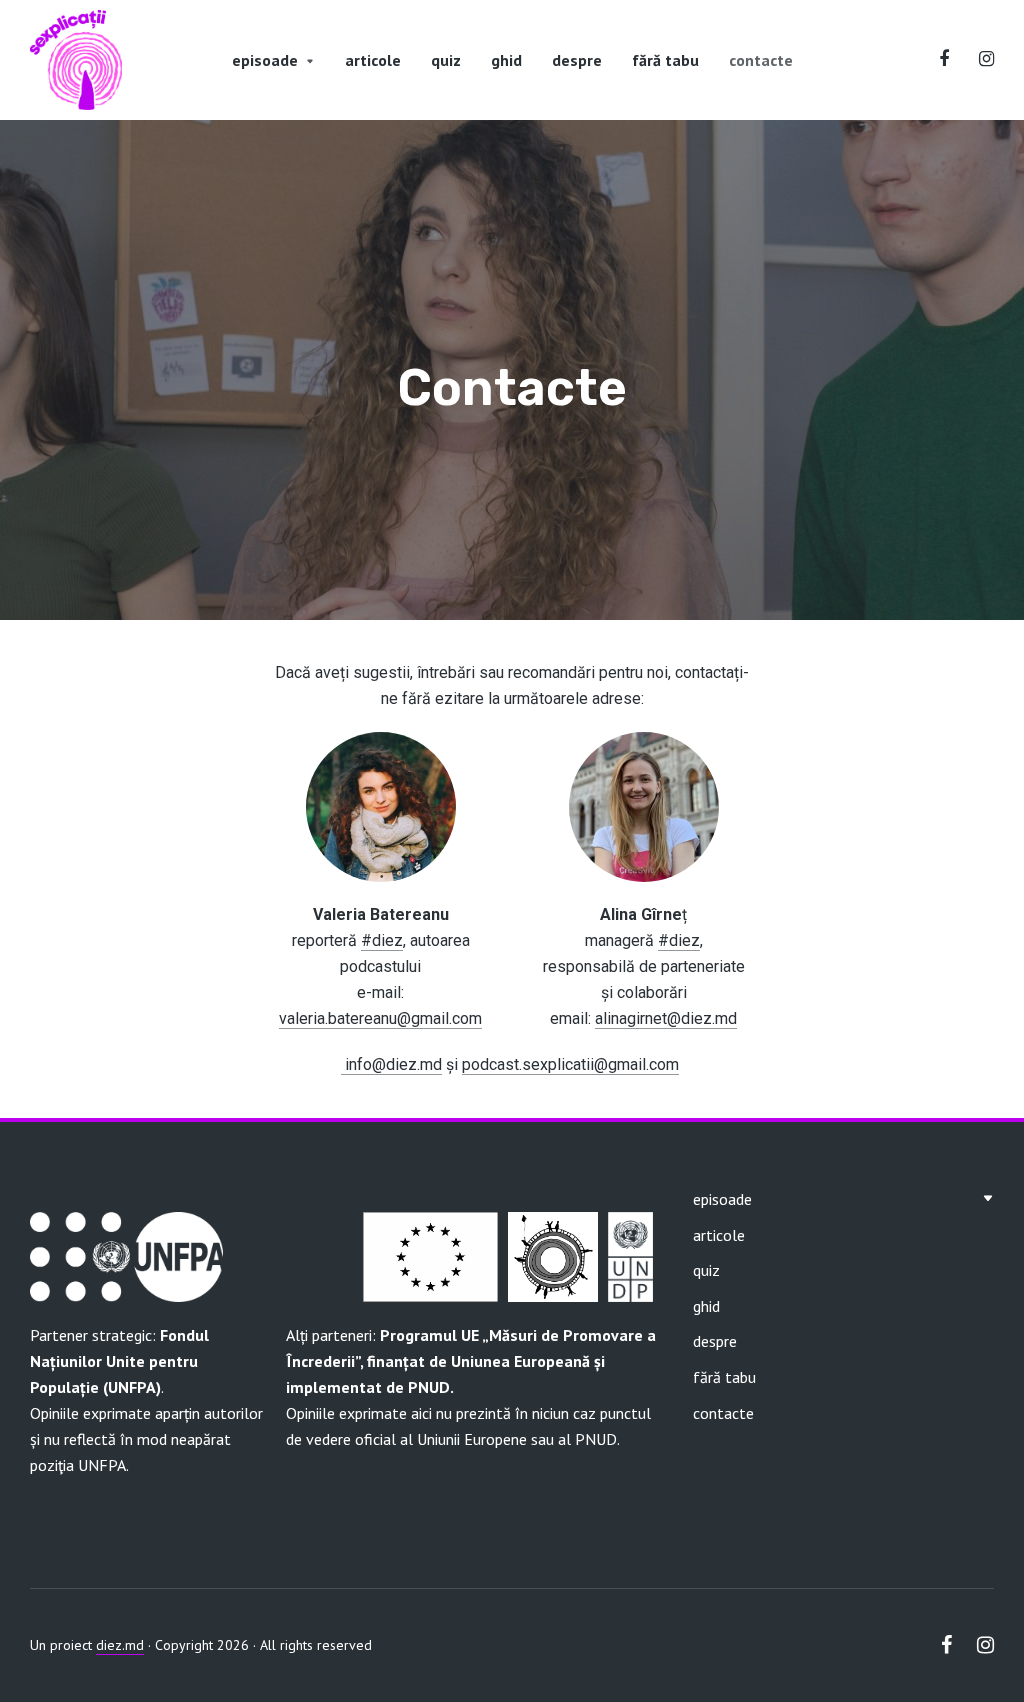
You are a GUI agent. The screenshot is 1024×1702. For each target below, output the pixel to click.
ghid (506, 60)
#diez (382, 940)
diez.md (120, 1645)
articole (373, 60)
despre (577, 60)
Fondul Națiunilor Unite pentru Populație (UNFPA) (119, 1361)
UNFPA (102, 1465)
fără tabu (665, 60)
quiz (446, 60)
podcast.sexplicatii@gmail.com (570, 1064)
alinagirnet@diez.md (666, 1018)
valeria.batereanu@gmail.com (380, 1018)
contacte (761, 60)
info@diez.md (393, 1064)
